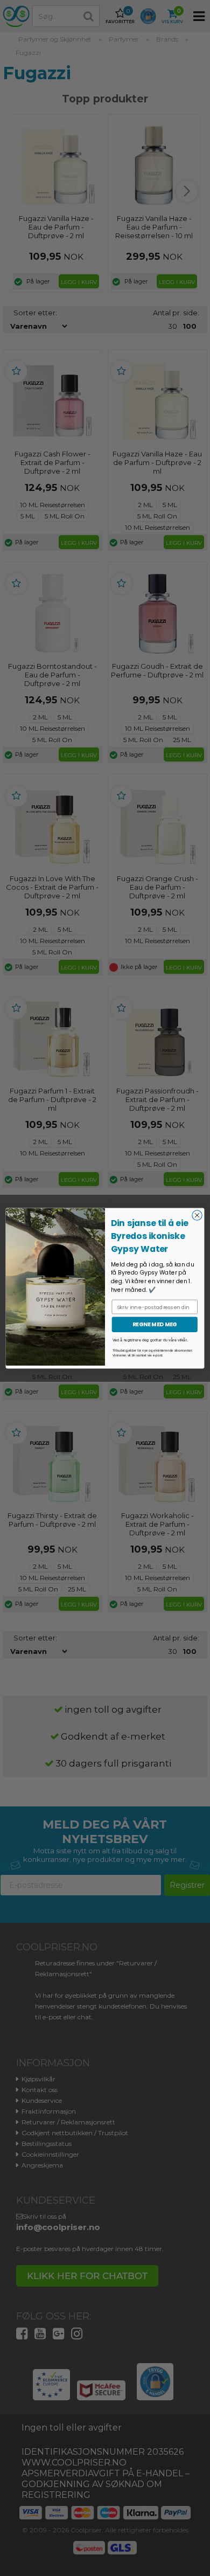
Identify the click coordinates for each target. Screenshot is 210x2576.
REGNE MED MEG (155, 1324)
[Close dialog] (197, 1215)
